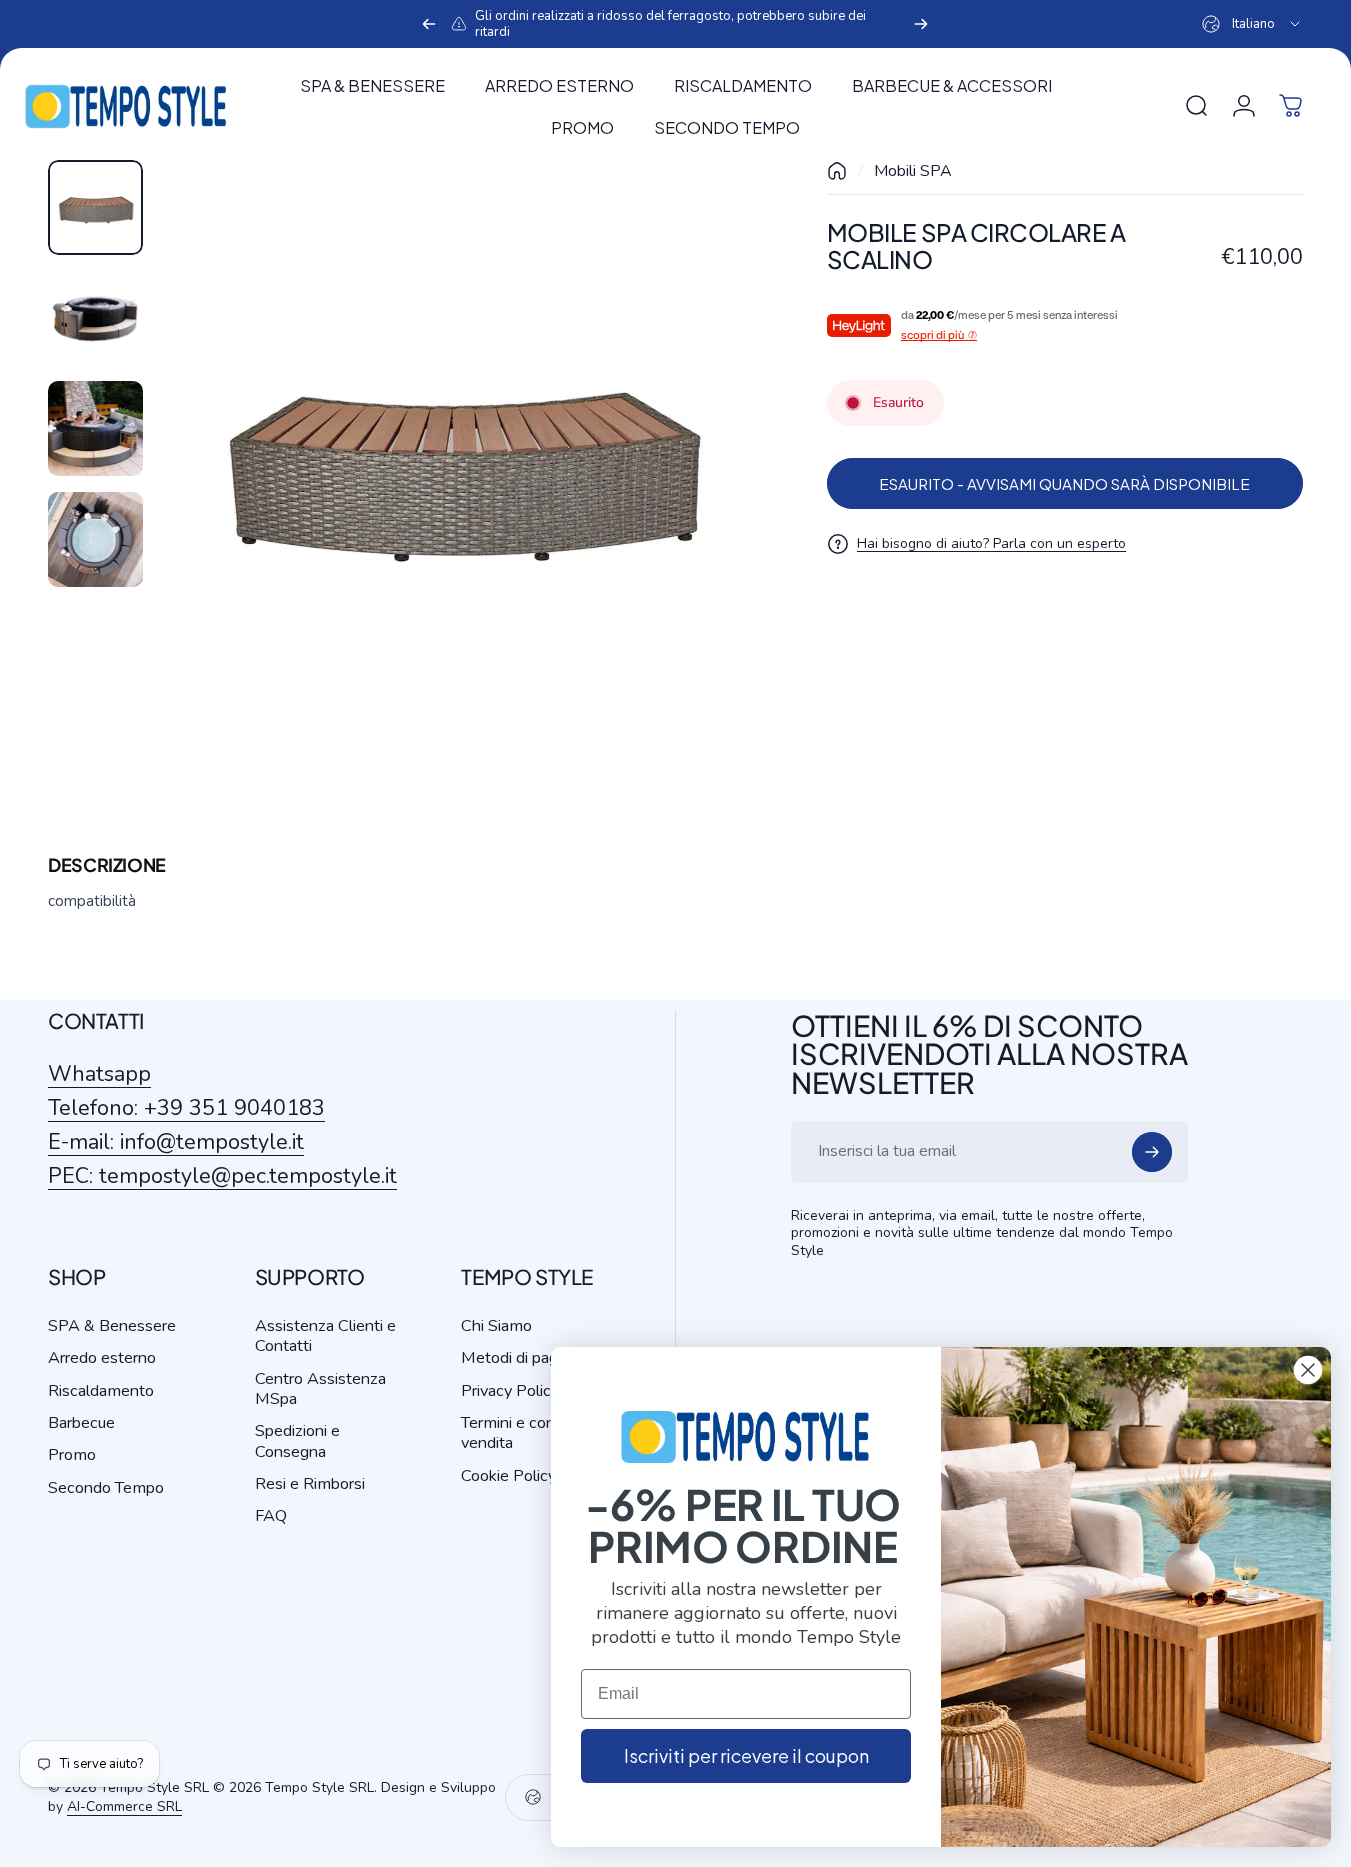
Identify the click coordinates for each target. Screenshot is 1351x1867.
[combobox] (1252, 24)
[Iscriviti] (1152, 1152)
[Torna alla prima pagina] (837, 171)
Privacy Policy (510, 1391)
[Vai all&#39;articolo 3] (95, 428)
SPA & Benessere (112, 1326)
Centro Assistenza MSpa (320, 1389)
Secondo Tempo (106, 1488)
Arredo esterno (102, 1358)
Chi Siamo (496, 1326)
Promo (72, 1455)
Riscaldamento (101, 1391)
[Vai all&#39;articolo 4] (95, 539)
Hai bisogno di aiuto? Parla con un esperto (991, 544)
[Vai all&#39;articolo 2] (95, 318)
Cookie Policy (508, 1476)
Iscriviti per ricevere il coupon (746, 1755)
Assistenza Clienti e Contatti (325, 1336)
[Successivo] (921, 24)
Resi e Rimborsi (310, 1484)
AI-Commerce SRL (124, 1806)
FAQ (271, 1516)
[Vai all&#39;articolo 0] (95, 207)
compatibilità (92, 901)
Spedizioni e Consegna (297, 1441)
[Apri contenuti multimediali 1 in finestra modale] (461, 462)
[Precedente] (429, 24)
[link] (222, 1176)
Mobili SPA (913, 171)
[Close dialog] (1308, 1370)
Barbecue (81, 1423)
